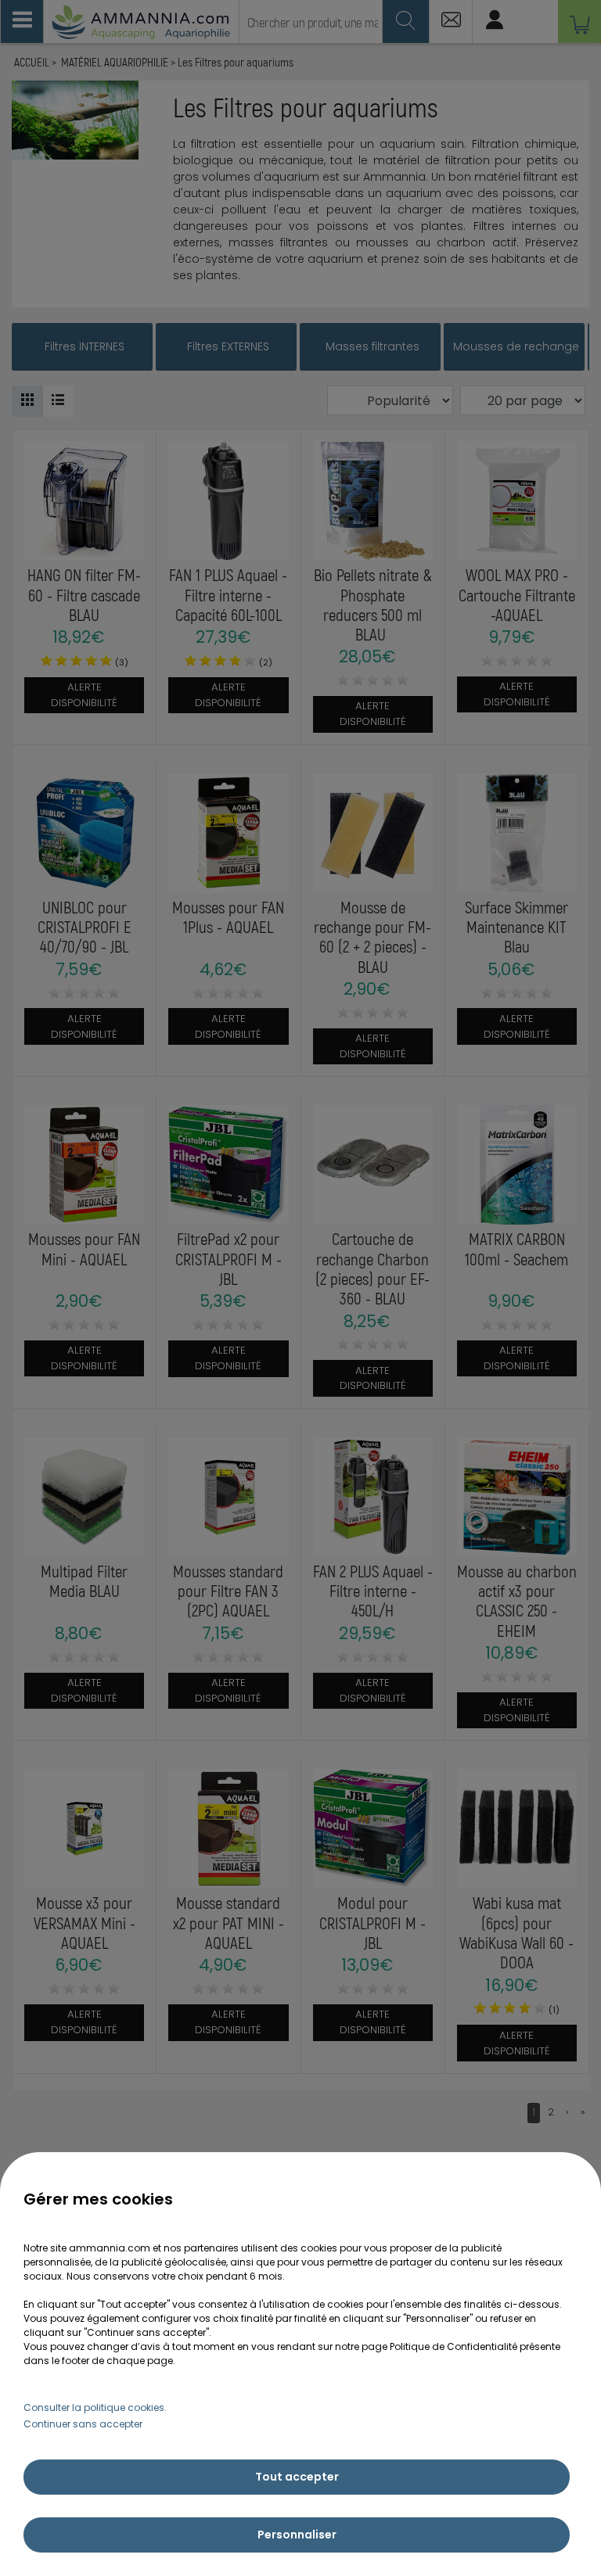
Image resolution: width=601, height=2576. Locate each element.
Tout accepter (297, 2477)
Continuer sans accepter (83, 2424)
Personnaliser (297, 2535)
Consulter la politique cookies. (95, 2407)
